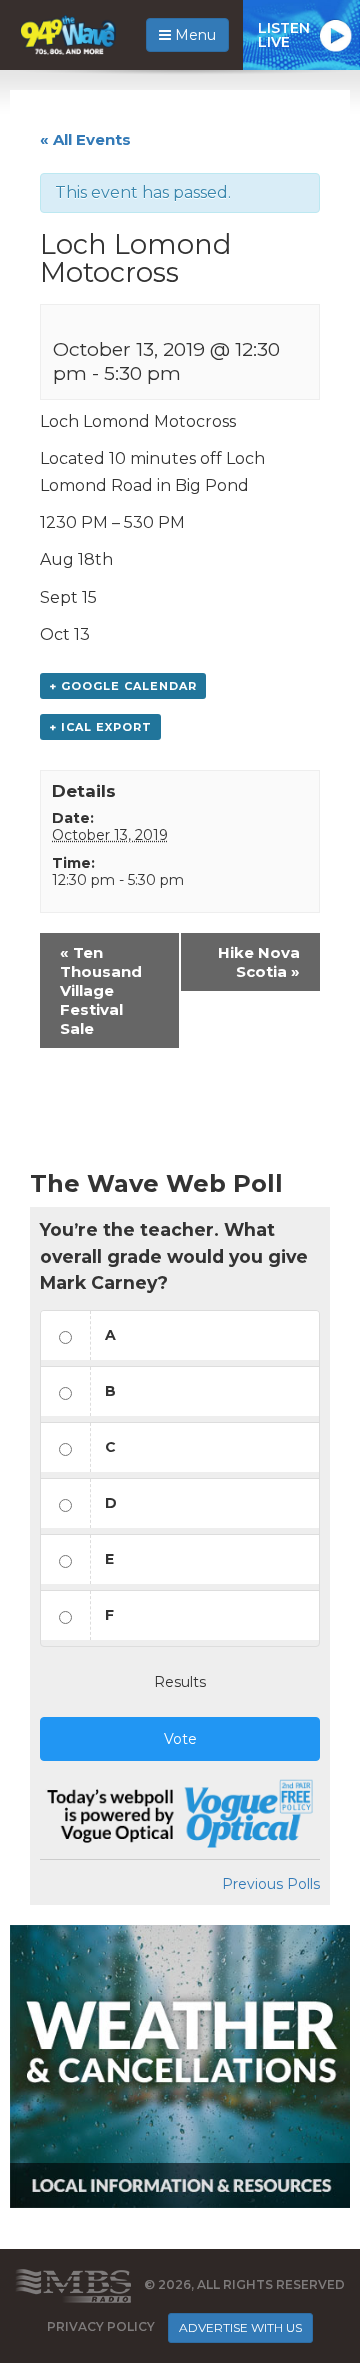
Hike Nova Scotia (259, 962)
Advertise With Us (240, 2327)
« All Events (85, 139)
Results (180, 1682)
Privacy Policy (101, 2326)
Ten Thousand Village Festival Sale (101, 990)
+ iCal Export (100, 727)
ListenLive (284, 35)
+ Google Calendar (123, 686)
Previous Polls (271, 1884)
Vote (180, 1739)
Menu (193, 35)
